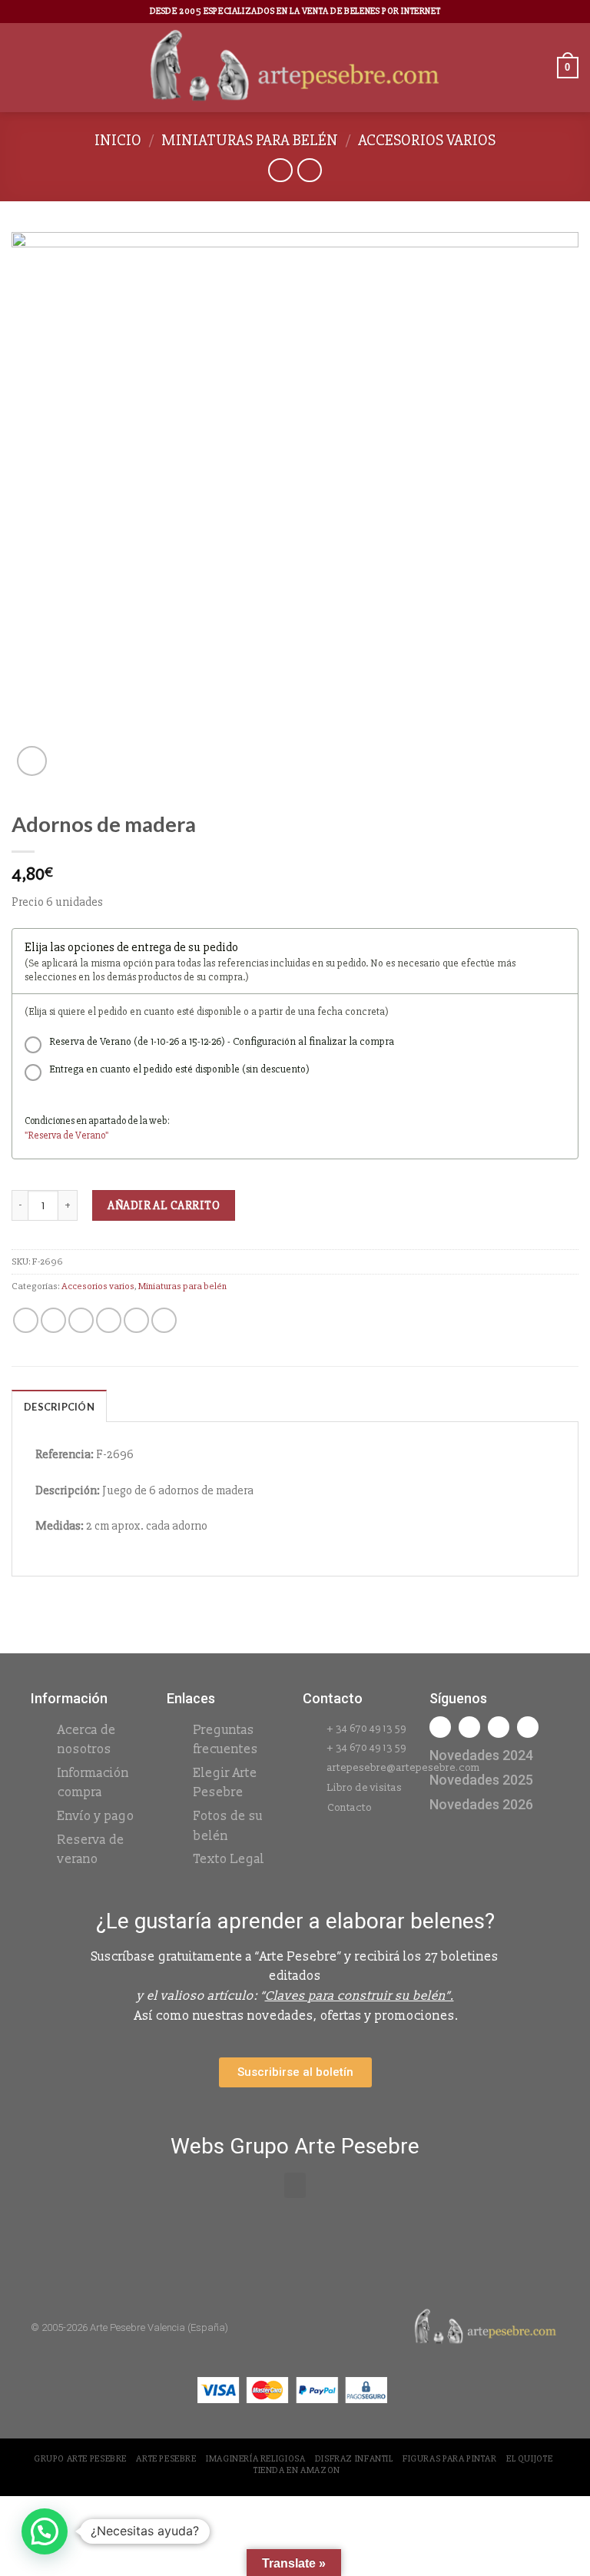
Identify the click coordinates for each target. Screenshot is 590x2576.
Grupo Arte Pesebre (80, 2459)
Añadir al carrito (164, 1205)
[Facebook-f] (440, 1727)
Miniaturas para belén (250, 140)
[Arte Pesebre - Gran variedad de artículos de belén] (295, 68)
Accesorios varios (427, 140)
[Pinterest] (528, 1727)
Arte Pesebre (166, 2459)
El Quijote (529, 2459)
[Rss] (499, 1727)
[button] (295, 2185)
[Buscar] (540, 67)
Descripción (59, 1407)
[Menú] (21, 67)
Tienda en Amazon (297, 2470)
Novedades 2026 (481, 1804)
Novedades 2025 (481, 1780)
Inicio (118, 140)
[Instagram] (469, 1727)
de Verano (84, 1135)
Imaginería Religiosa (255, 2459)
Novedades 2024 (481, 1755)
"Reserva (44, 1135)
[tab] (59, 1406)
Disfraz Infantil (354, 2459)
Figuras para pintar (450, 2459)
